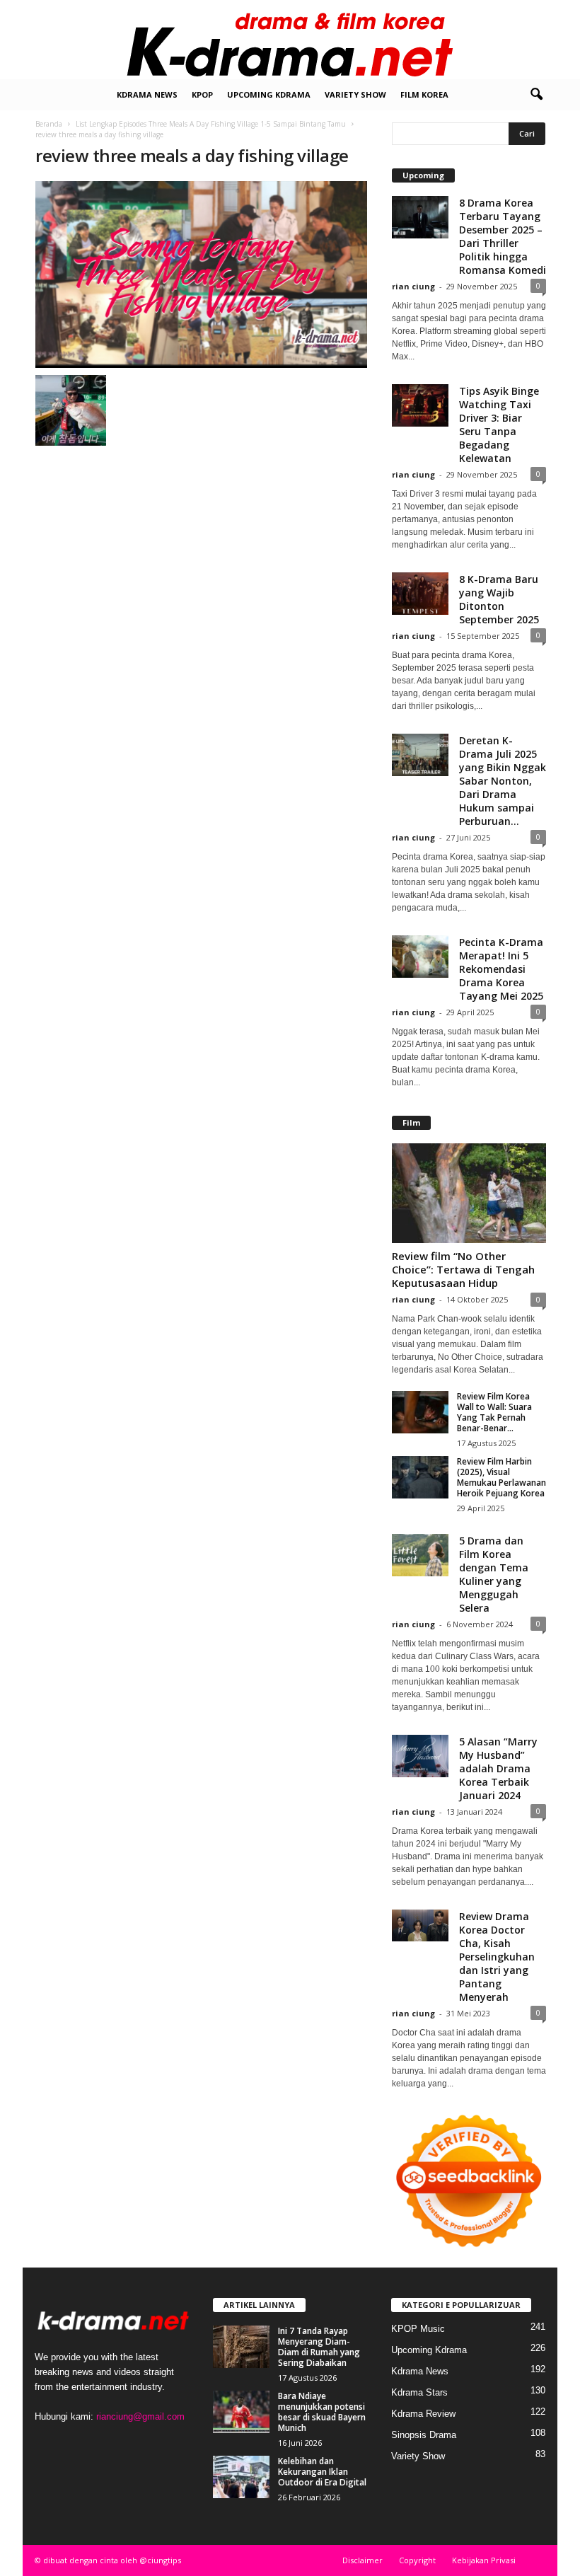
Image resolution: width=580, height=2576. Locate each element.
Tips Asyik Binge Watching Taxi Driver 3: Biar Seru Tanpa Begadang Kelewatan (499, 424)
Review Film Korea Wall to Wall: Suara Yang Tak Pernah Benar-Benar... (494, 1412)
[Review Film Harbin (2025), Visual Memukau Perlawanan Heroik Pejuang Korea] (420, 1477)
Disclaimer (362, 2560)
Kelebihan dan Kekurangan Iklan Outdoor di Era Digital (322, 2472)
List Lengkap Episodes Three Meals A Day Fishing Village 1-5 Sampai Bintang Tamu (211, 124)
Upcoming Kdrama (269, 94)
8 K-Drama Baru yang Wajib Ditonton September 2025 (499, 599)
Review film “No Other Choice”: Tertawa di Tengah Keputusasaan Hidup (463, 1269)
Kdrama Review (423, 2414)
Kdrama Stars (419, 2392)
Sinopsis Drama (424, 2435)
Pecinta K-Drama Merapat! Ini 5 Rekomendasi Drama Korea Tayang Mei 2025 (501, 969)
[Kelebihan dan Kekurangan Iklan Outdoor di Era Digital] (241, 2477)
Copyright (417, 2560)
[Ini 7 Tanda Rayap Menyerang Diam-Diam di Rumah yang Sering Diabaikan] (241, 2347)
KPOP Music (418, 2329)
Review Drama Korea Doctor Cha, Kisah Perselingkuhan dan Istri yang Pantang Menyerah (497, 1957)
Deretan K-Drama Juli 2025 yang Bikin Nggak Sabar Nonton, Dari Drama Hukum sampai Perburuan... (503, 781)
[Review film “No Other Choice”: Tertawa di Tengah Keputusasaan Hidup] (469, 1193)
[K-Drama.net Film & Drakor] (290, 40)
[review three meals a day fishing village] (201, 275)
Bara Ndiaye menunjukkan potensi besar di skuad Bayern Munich (322, 2412)
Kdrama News (147, 94)
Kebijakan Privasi (484, 2560)
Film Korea (424, 94)
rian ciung (413, 286)
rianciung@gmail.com (140, 2416)
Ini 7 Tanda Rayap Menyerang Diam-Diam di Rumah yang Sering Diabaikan (319, 2347)
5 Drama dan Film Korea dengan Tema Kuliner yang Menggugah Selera (494, 1574)
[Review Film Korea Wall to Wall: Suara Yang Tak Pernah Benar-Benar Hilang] (420, 1412)
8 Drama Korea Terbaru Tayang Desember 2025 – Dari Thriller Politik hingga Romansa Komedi (503, 236)
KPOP (202, 94)
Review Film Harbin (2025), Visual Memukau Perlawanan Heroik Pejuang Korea (501, 1477)
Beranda (49, 124)
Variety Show (355, 94)
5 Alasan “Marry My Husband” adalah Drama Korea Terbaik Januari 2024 (498, 1768)
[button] (536, 95)
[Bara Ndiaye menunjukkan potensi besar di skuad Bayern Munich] (241, 2412)
